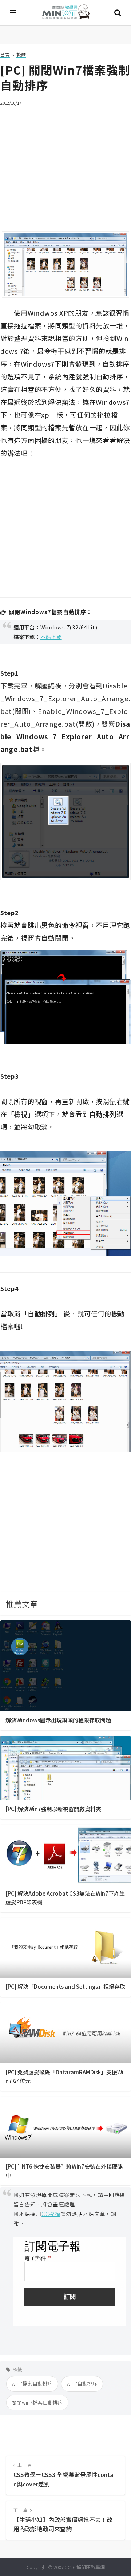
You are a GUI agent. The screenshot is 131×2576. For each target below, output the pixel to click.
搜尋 (118, 13)
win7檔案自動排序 (32, 2383)
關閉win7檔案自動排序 (37, 2402)
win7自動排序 (82, 2383)
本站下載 (51, 637)
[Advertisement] (65, 164)
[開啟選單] (13, 13)
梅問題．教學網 (65, 13)
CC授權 (51, 2214)
